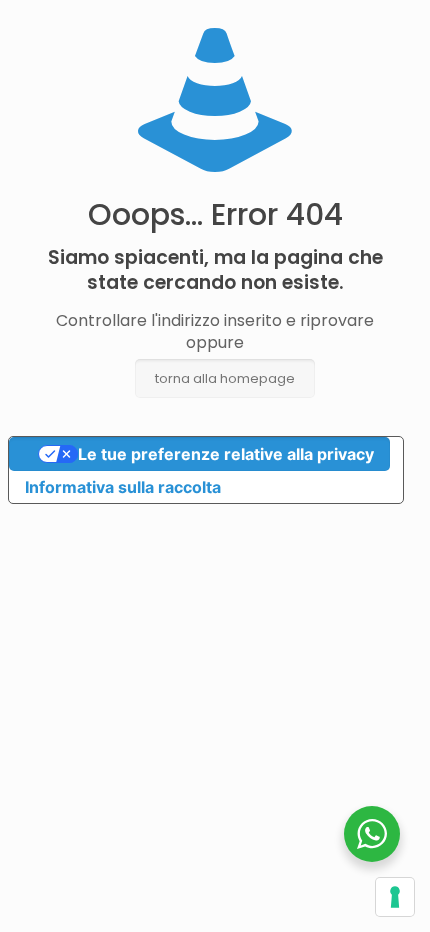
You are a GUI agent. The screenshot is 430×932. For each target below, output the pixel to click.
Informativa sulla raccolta (123, 487)
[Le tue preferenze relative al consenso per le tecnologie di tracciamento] (395, 897)
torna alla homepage (225, 378)
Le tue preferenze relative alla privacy (226, 454)
